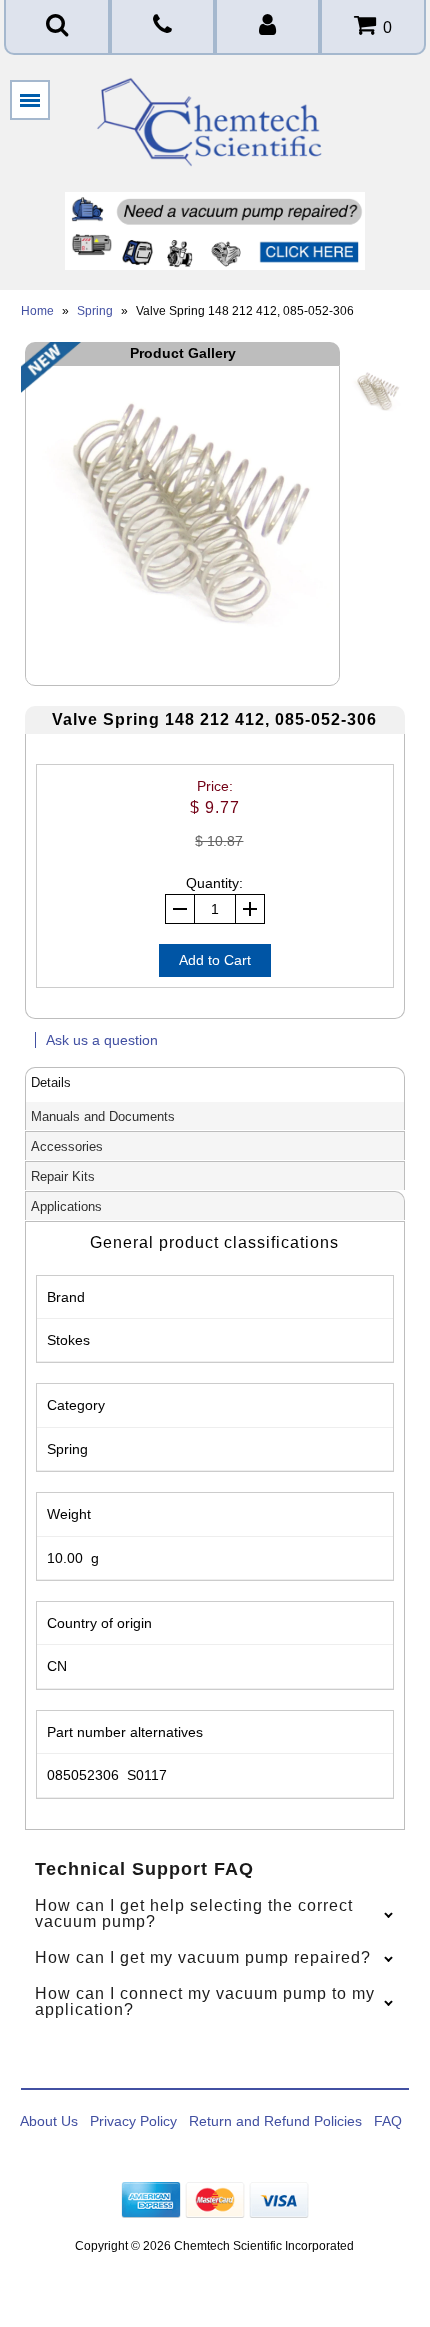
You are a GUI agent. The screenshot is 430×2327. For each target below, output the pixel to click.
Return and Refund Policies (275, 2121)
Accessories (67, 1146)
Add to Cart (215, 960)
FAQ (388, 2121)
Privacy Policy (133, 2121)
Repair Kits (63, 1176)
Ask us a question (102, 1040)
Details (51, 1082)
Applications (66, 1206)
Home (37, 311)
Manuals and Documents (103, 1116)
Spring (95, 311)
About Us (49, 2121)
